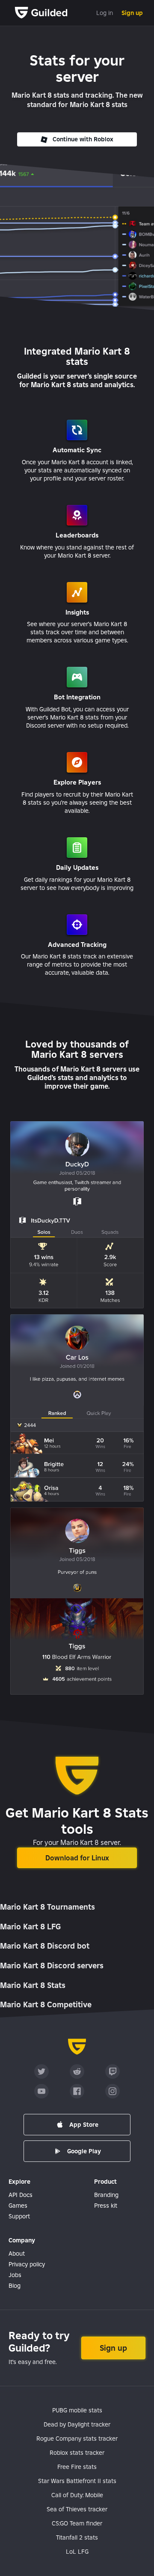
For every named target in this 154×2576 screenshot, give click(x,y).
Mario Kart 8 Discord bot (45, 1946)
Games (18, 2206)
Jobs (15, 2275)
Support (19, 2216)
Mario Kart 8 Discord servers (52, 1966)
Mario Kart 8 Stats (33, 1985)
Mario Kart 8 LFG (30, 1927)
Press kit (106, 2206)
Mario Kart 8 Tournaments (47, 1907)
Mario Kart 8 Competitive (46, 2004)
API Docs (21, 2195)
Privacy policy (27, 2264)
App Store (84, 2125)
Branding (106, 2195)
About (17, 2254)
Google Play (84, 2151)
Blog (15, 2286)
